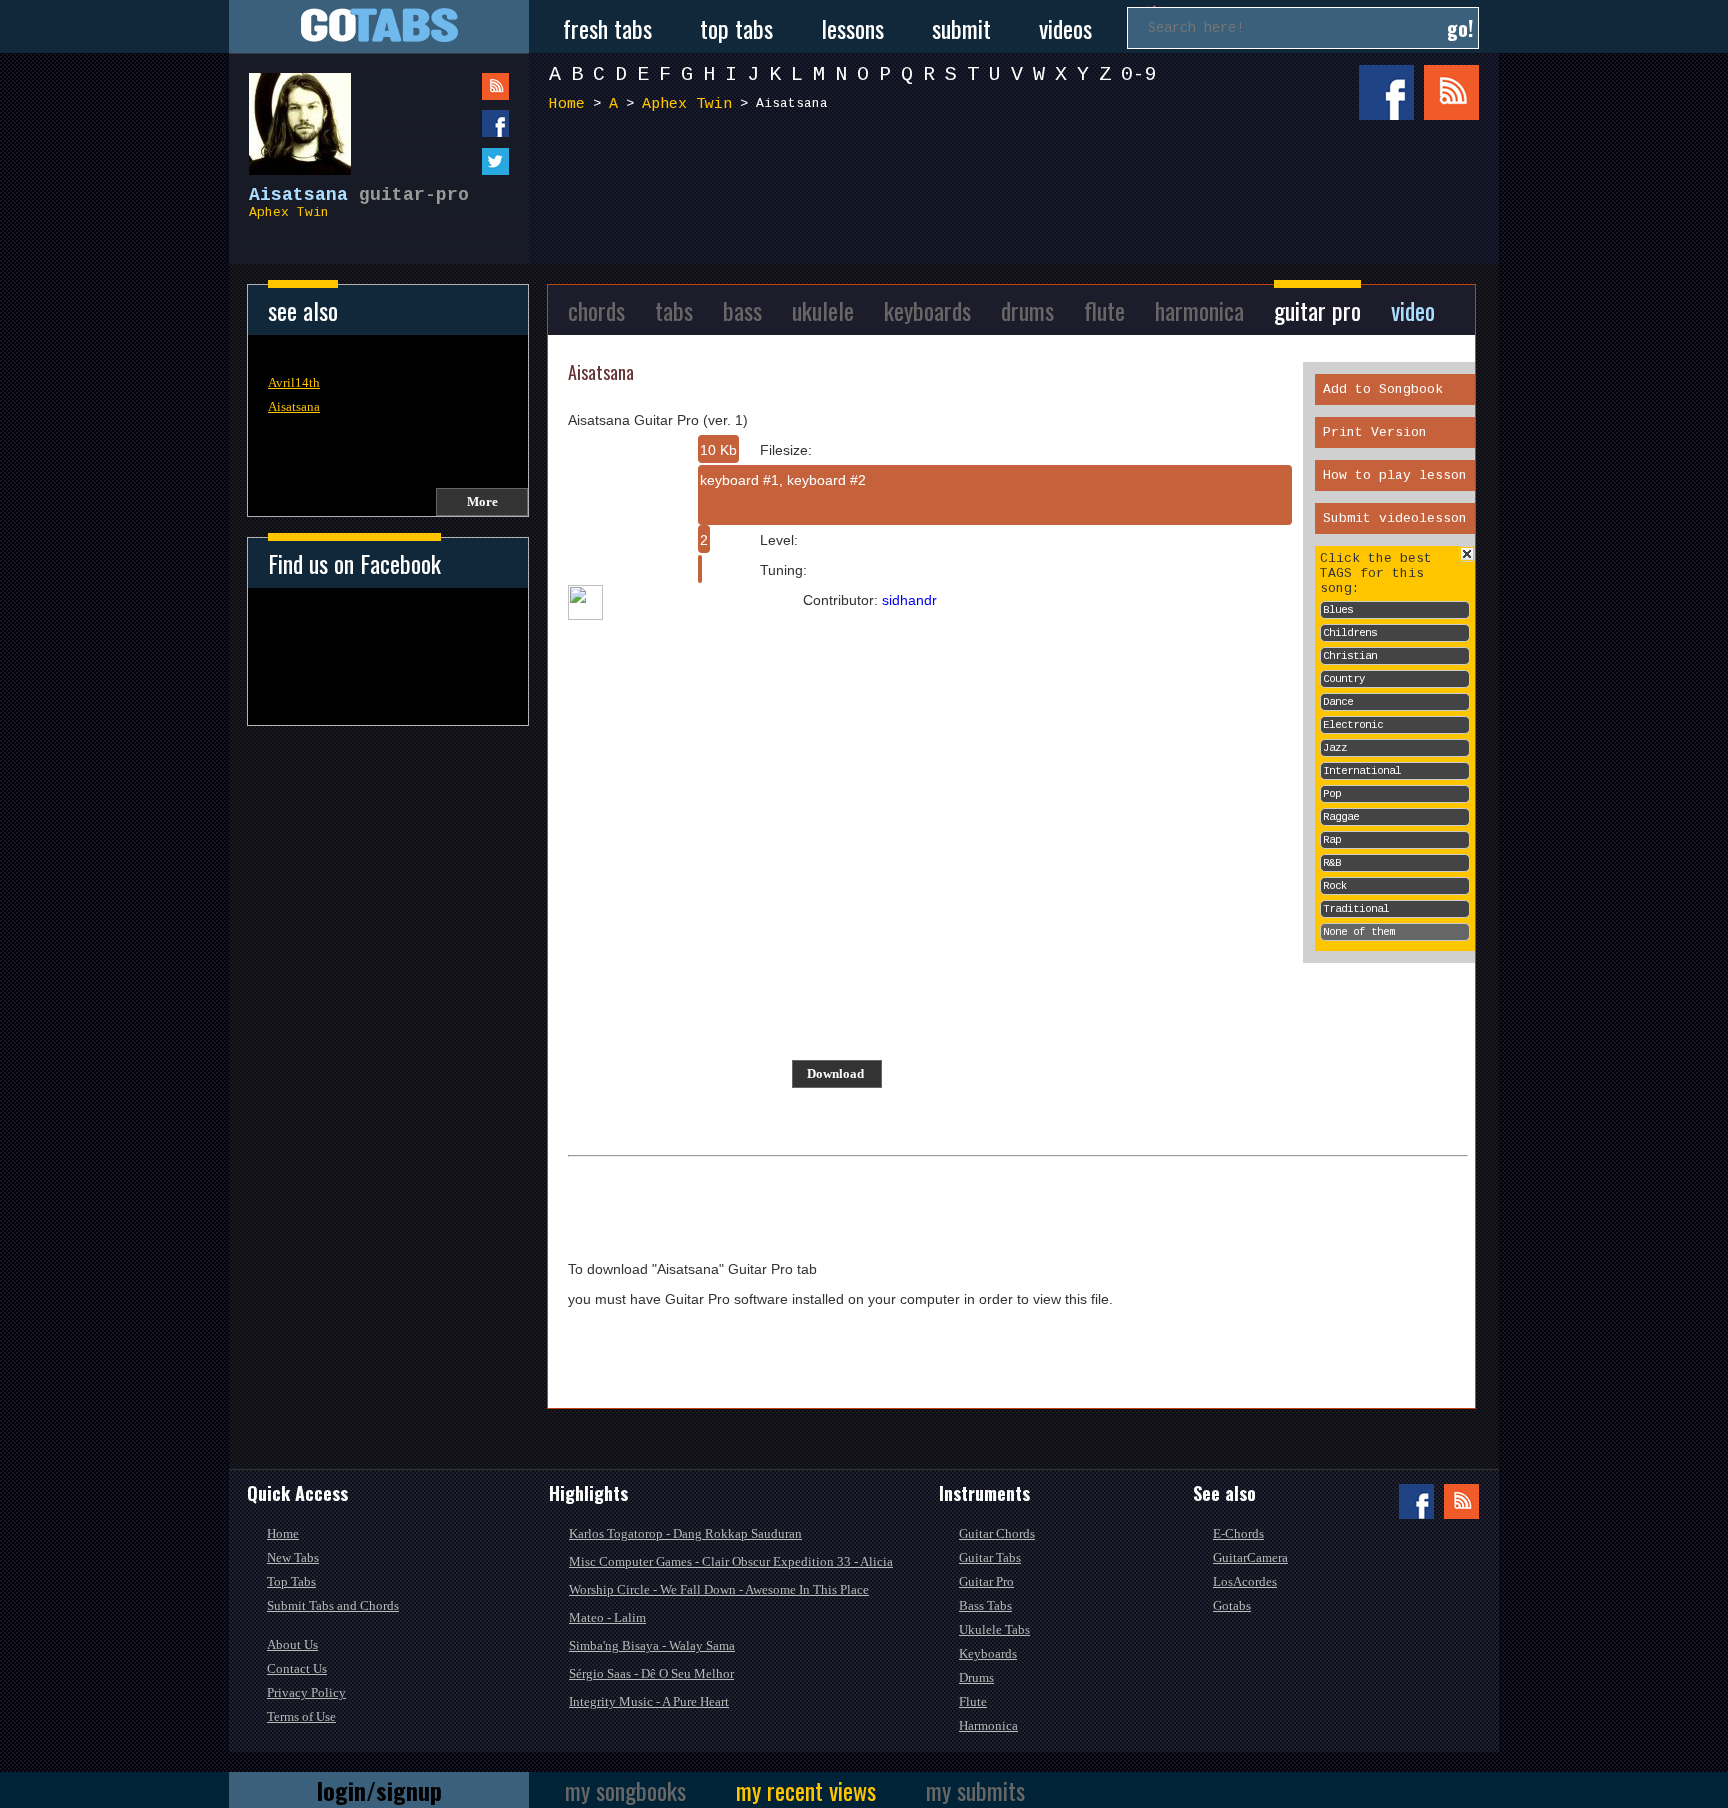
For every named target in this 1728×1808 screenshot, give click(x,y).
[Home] (379, 26)
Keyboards (988, 1653)
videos (1065, 28)
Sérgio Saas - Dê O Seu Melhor (651, 1673)
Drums (976, 1677)
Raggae (1341, 817)
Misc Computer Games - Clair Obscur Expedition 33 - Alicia (731, 1561)
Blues (1338, 610)
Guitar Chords (997, 1533)
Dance (1338, 702)
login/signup (379, 1790)
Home (567, 104)
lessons (852, 28)
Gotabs (1232, 1605)
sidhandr (909, 600)
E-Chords (1238, 1533)
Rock (1335, 886)
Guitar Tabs (990, 1557)
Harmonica (988, 1725)
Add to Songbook (1383, 389)
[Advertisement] (1019, 198)
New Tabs (293, 1557)
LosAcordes (1245, 1581)
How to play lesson (1395, 475)
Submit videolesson (1395, 518)
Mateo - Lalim (607, 1617)
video (1413, 310)
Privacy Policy (306, 1692)
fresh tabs (607, 28)
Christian (1350, 656)
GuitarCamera (1250, 1557)
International (1362, 771)
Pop (1332, 794)
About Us (292, 1644)
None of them (1359, 932)
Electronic (1353, 725)
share (455, 123)
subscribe (455, 86)
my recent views (806, 1790)
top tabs (736, 28)
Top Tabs (291, 1581)
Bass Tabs (985, 1605)
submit (961, 28)
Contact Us (297, 1668)
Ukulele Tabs (994, 1629)
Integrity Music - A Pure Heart (649, 1701)
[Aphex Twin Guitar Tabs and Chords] (290, 114)
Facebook (1386, 92)
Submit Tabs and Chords (333, 1605)
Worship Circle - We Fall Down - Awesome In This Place (719, 1589)
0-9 (1139, 74)
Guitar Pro (986, 1581)
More (482, 501)
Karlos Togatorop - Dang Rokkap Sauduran (685, 1533)
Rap (1332, 840)
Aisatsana (294, 406)
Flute (973, 1701)
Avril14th (294, 382)
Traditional (1356, 909)
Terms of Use (301, 1716)
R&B (1332, 863)
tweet (455, 161)
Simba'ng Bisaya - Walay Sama (652, 1645)
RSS (1451, 92)
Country (1344, 679)
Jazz (1335, 748)
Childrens (1350, 633)
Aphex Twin (289, 212)
